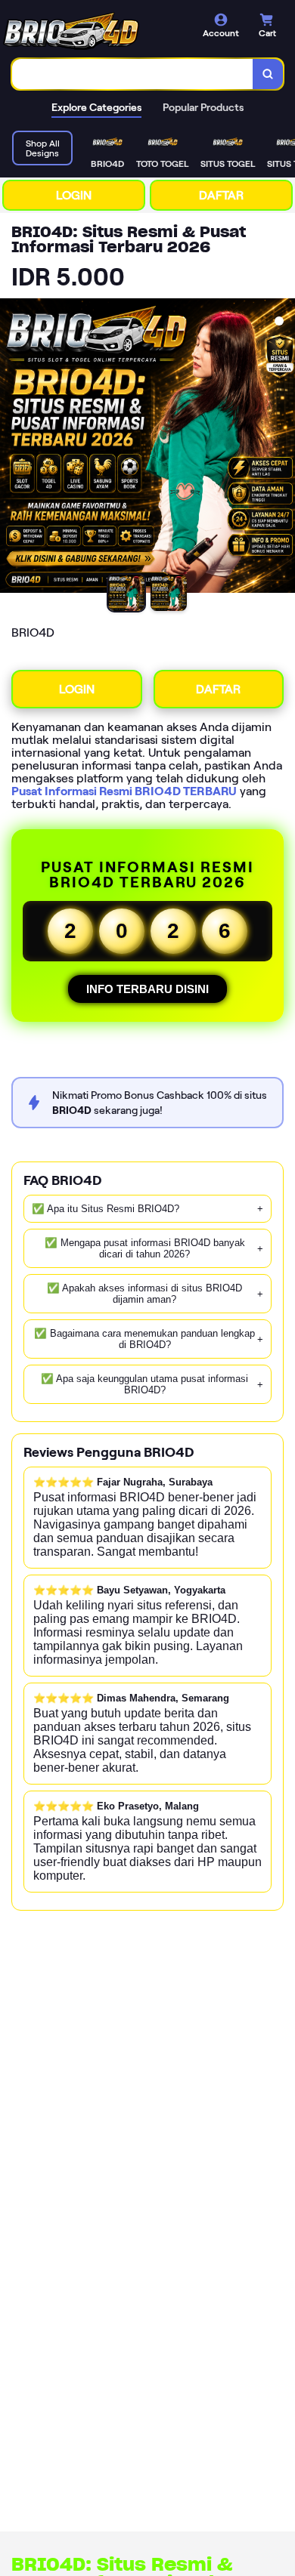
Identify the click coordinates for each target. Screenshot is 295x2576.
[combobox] (133, 74)
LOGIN (74, 195)
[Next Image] (283, 448)
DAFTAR (221, 195)
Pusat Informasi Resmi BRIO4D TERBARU (124, 791)
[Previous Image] (12, 448)
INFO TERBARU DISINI (147, 989)
